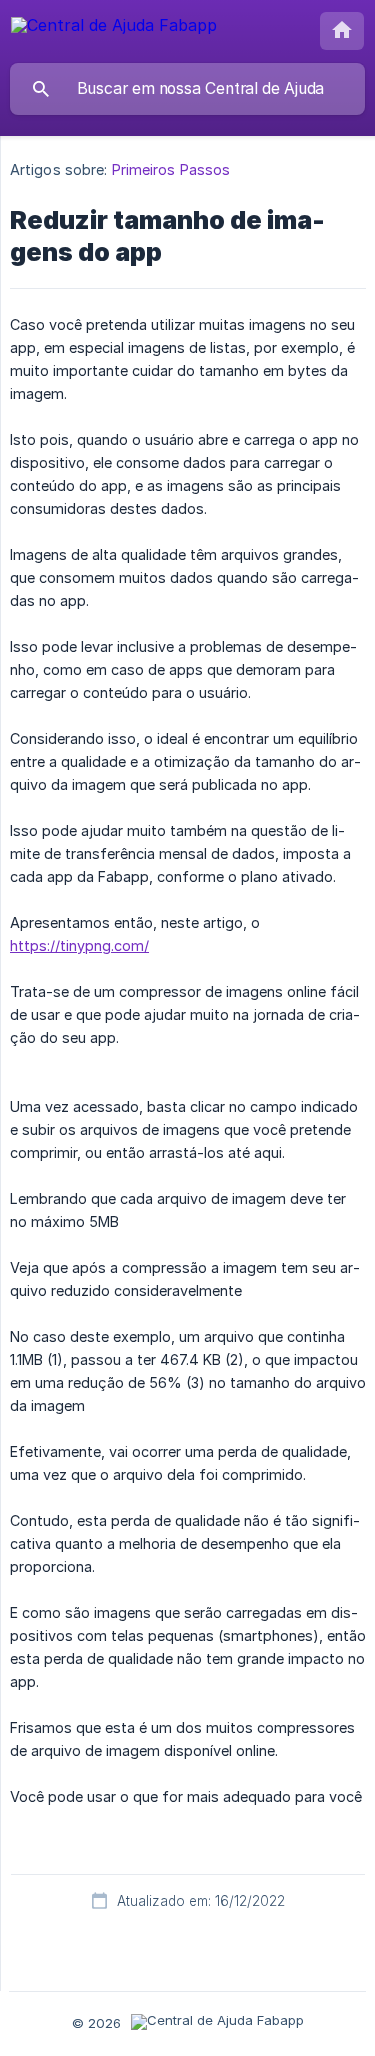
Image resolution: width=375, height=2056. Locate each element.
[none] (114, 28)
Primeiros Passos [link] (171, 169)
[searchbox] (187, 89)
